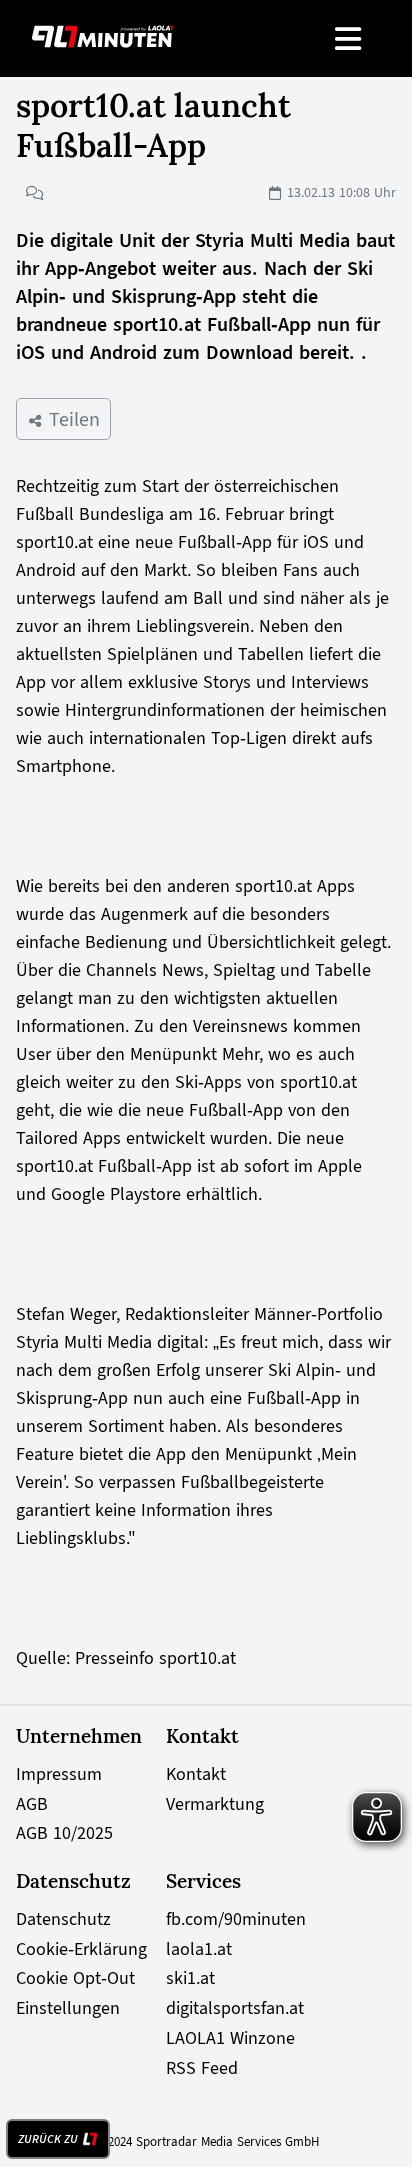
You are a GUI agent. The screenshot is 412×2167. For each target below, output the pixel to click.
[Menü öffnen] (349, 38)
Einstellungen (68, 2008)
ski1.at (190, 1978)
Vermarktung (215, 1804)
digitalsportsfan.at (235, 2008)
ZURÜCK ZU (48, 2139)
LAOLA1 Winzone (230, 2038)
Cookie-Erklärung (81, 1949)
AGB (32, 1804)
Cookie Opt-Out (75, 1978)
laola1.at (199, 1949)
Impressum (59, 1774)
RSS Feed (202, 2068)
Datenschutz (63, 1919)
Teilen (71, 419)
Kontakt (196, 1774)
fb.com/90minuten (236, 1919)
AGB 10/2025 (64, 1833)
